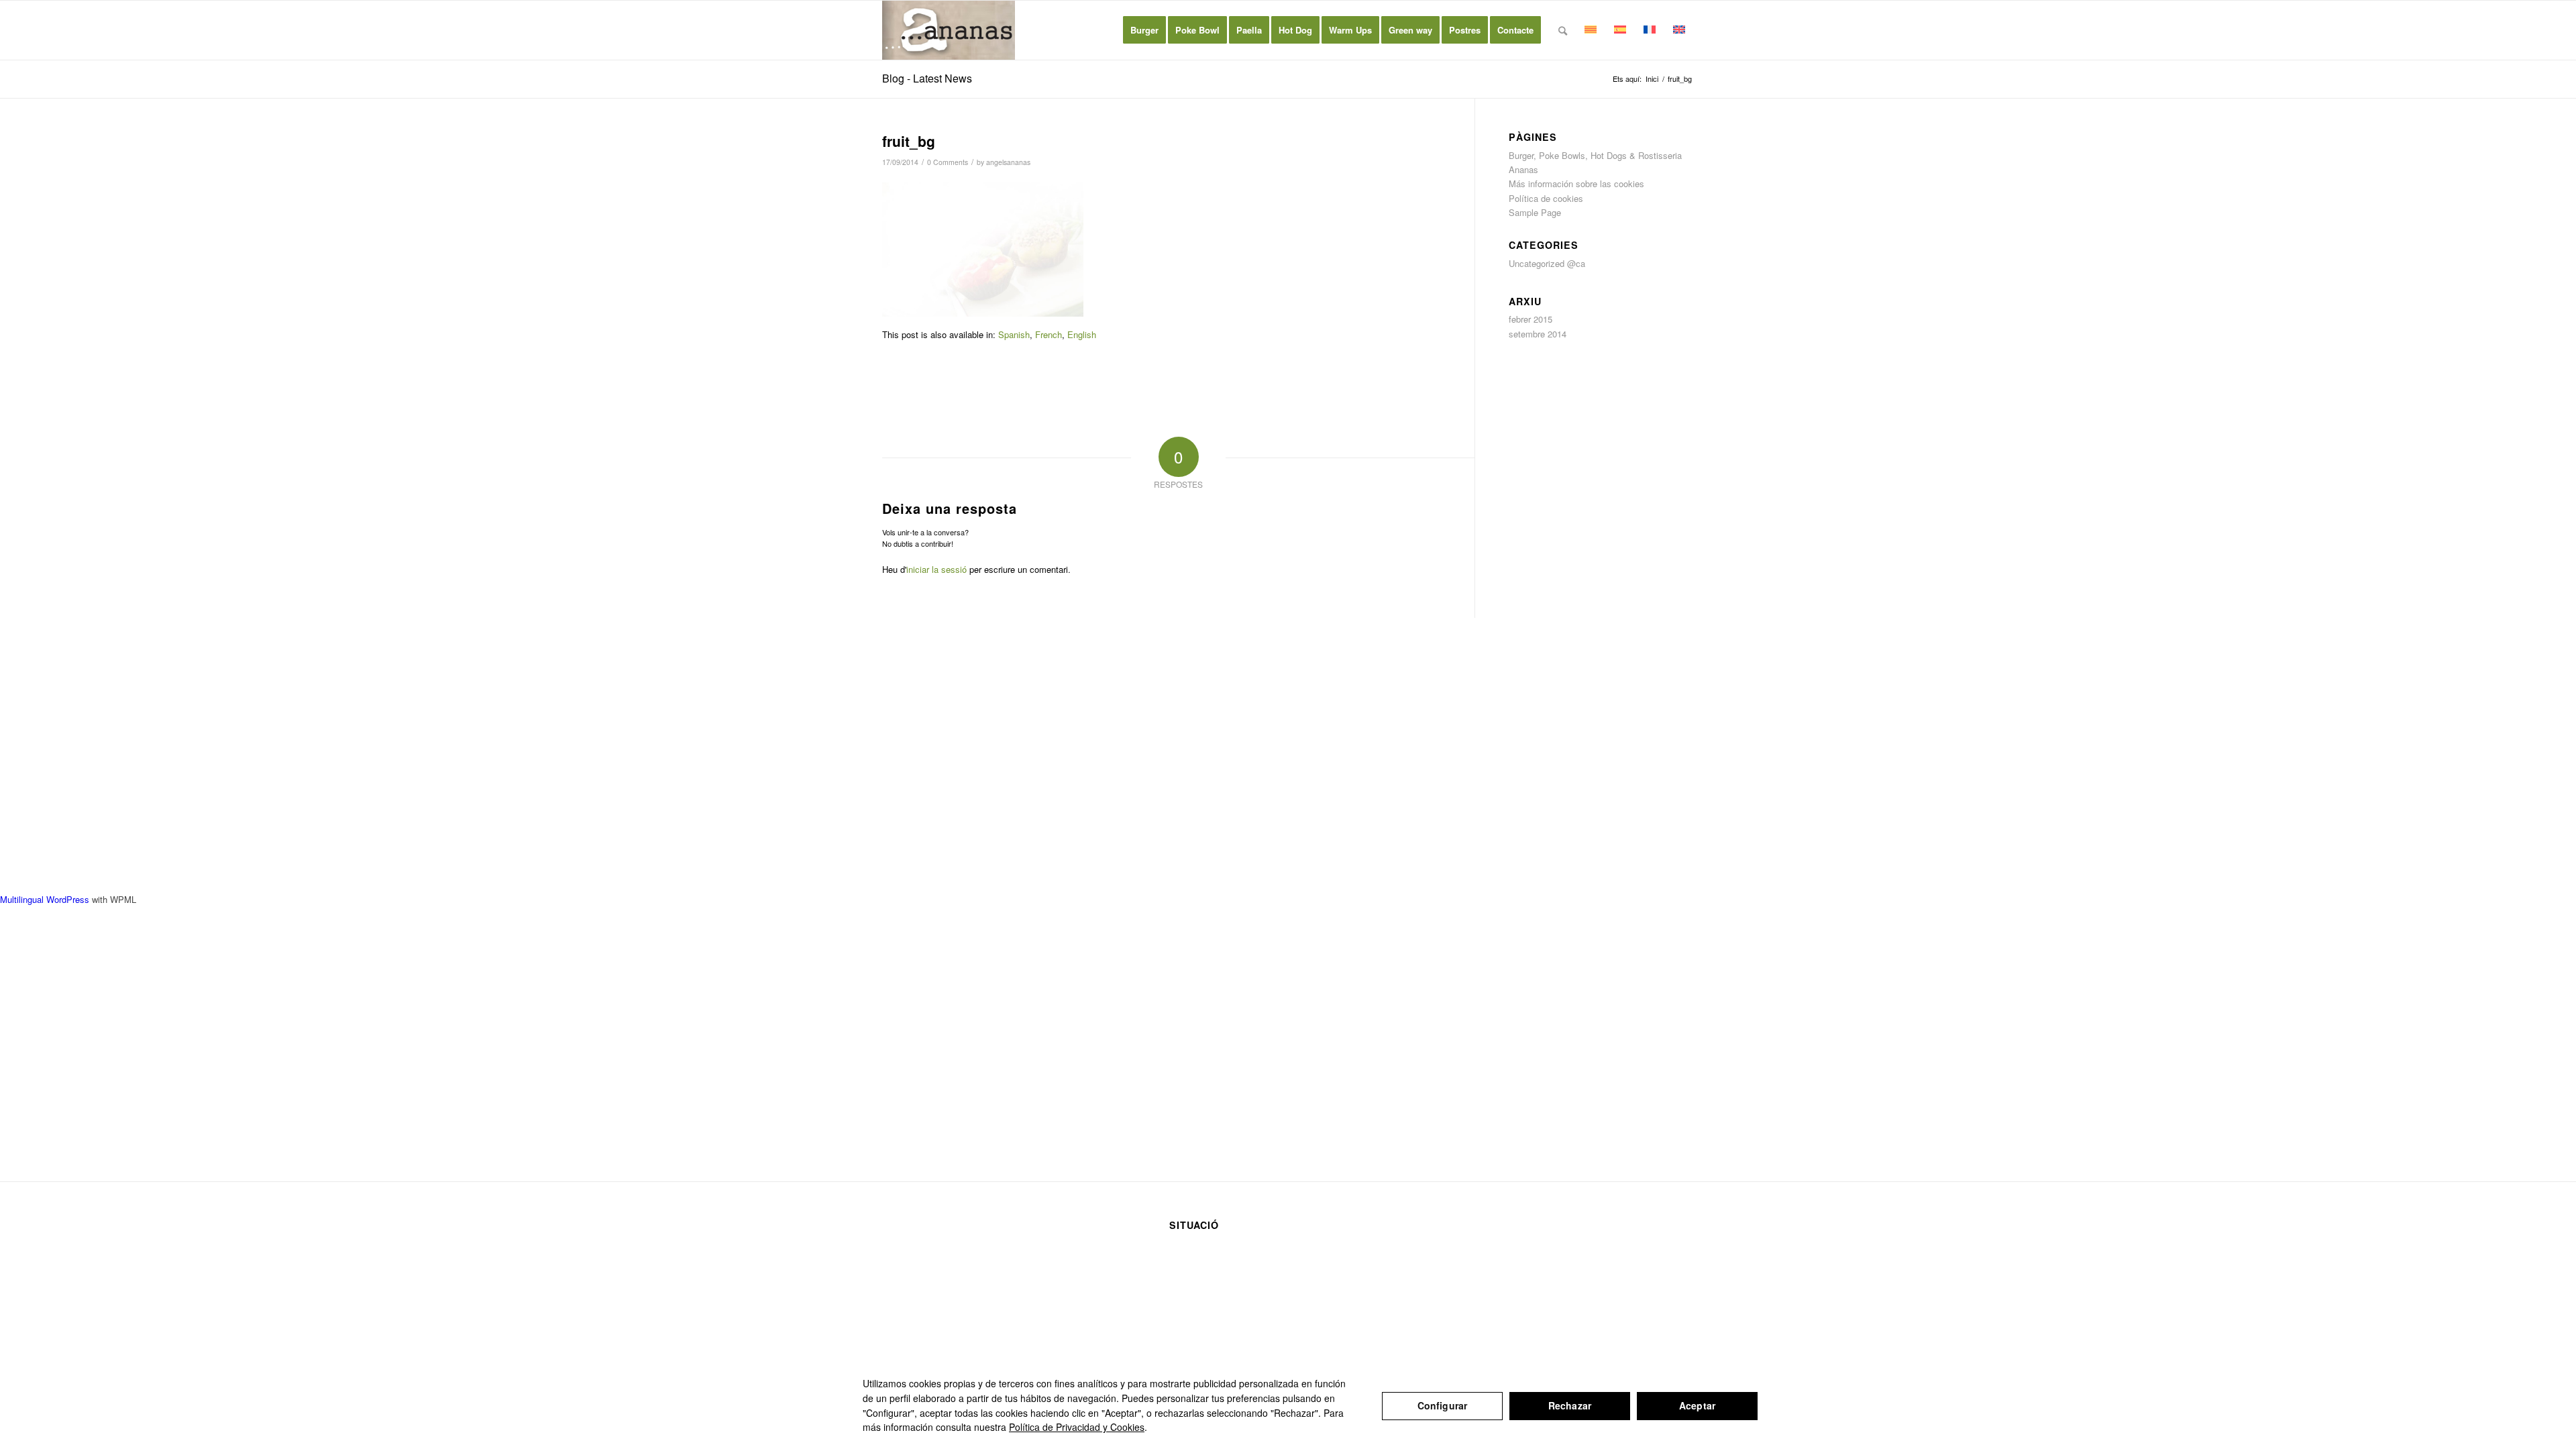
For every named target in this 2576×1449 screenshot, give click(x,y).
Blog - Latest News (927, 78)
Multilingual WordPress (45, 899)
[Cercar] (1563, 30)
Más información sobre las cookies (1576, 183)
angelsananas (1008, 162)
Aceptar (1697, 1405)
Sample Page (1535, 212)
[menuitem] (1144, 30)
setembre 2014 (1538, 334)
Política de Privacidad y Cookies (1077, 1427)
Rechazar (1570, 1405)
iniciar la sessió (936, 569)
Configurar (1442, 1405)
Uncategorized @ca (1547, 263)
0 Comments (948, 162)
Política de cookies (1546, 198)
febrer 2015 (1531, 319)
